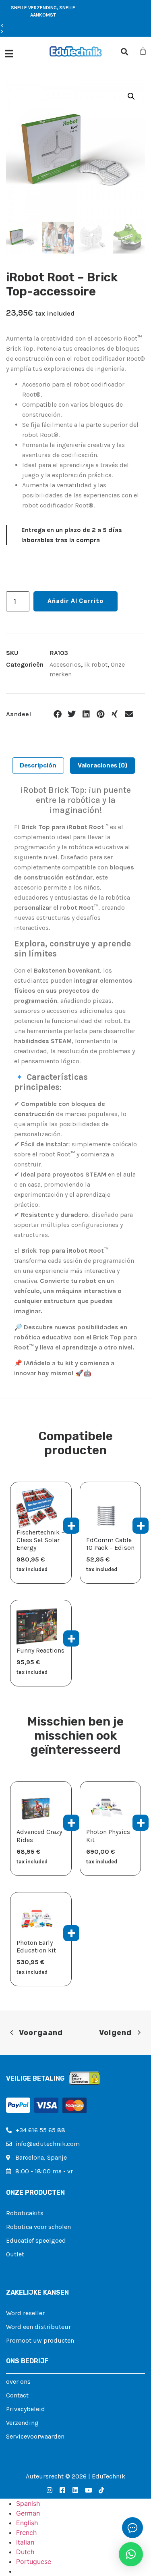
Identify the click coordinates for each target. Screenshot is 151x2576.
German (28, 2513)
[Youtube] (89, 2490)
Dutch (25, 2552)
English (27, 2523)
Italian (25, 2542)
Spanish (28, 2503)
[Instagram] (50, 2490)
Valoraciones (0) (102, 765)
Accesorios (65, 664)
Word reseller (25, 2313)
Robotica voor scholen (38, 2227)
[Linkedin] (75, 2490)
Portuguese (34, 2561)
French (26, 2532)
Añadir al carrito (75, 601)
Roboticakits (25, 2213)
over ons (18, 2382)
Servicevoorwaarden (35, 2436)
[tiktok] (101, 2490)
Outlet (15, 2254)
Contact (17, 2395)
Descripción (38, 765)
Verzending (22, 2423)
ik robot (96, 664)
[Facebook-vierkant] (62, 2490)
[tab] (38, 766)
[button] (43, 26)
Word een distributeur (38, 2327)
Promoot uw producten (40, 2340)
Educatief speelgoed (36, 2240)
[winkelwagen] (143, 51)
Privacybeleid (26, 2409)
